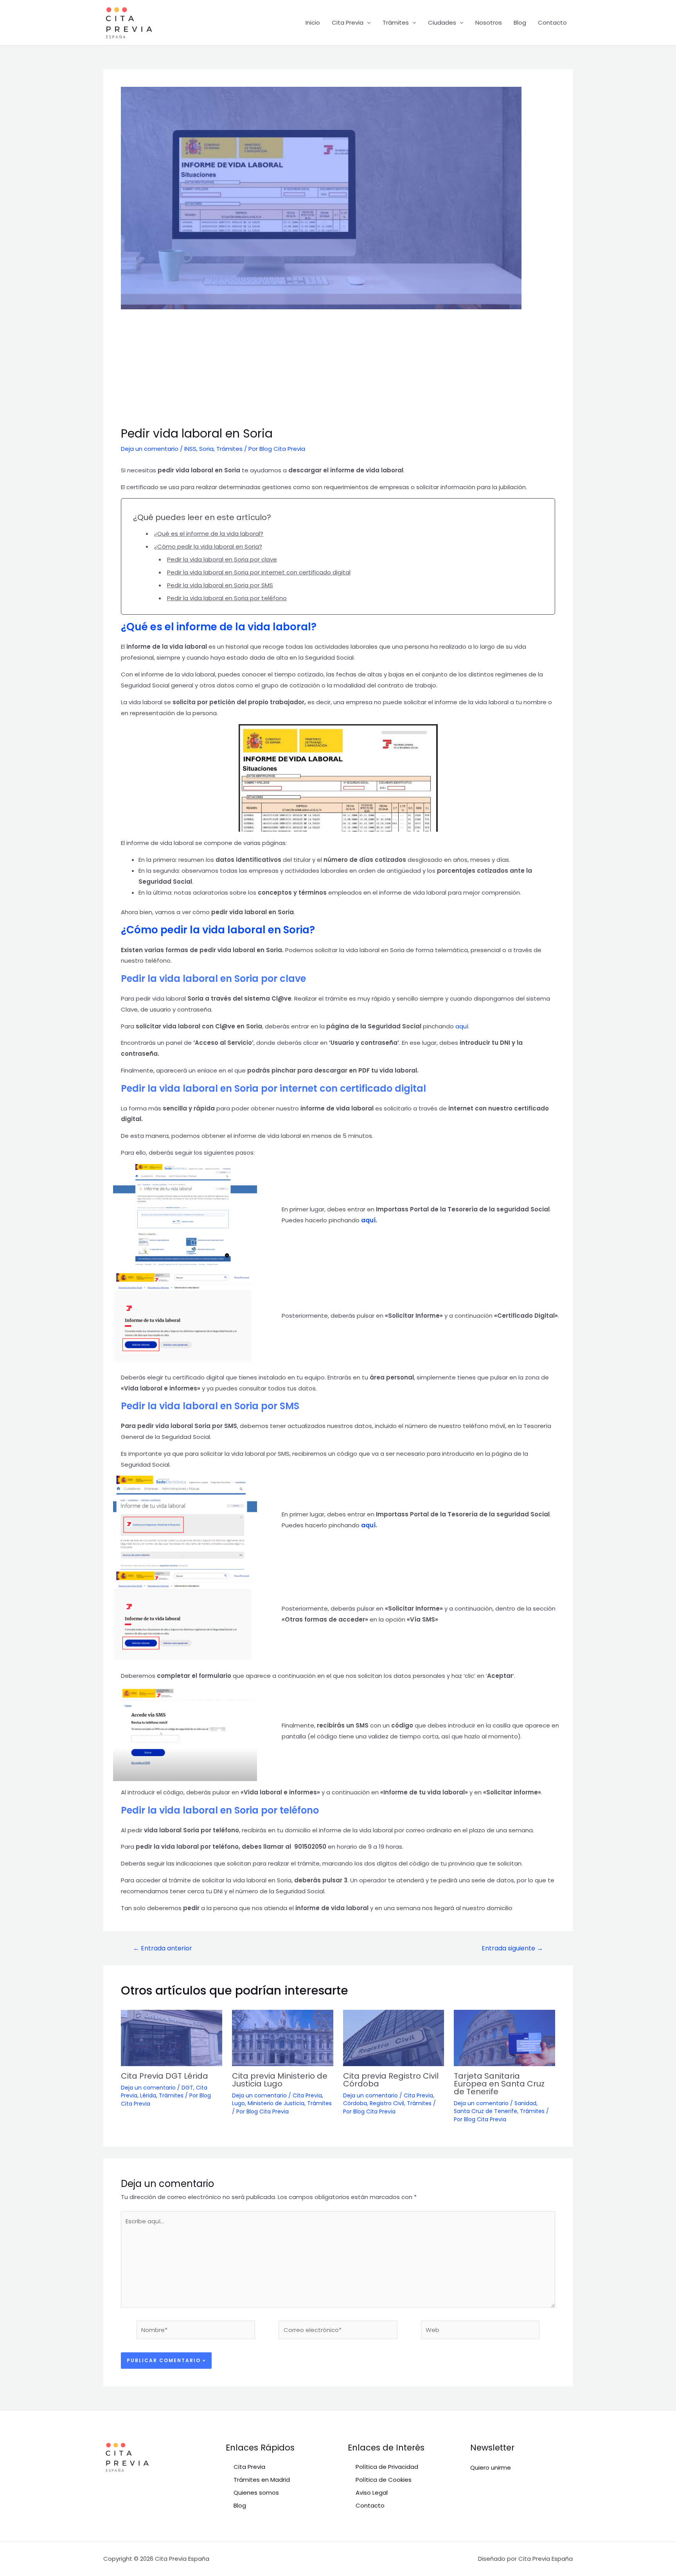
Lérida (148, 2095)
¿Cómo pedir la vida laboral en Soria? (208, 546)
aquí (462, 1026)
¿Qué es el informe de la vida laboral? (209, 534)
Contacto (552, 22)
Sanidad (525, 2103)
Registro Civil (387, 2103)
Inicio (313, 22)
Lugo (238, 2103)
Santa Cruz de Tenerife (485, 2111)
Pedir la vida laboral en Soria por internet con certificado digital (259, 572)
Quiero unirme (491, 2467)
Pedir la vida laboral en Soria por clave (222, 559)
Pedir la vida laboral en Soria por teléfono (227, 598)
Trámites (396, 22)
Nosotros (489, 22)
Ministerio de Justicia (276, 2103)
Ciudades (442, 22)
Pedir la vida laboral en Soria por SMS (220, 585)
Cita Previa (348, 22)
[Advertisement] (338, 368)
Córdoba (355, 2103)
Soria (206, 449)
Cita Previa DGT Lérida (165, 2076)
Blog (520, 22)
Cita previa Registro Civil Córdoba (391, 2080)
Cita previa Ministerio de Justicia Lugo (280, 2080)
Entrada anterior (163, 1948)
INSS (190, 449)
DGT (187, 2088)
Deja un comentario (150, 449)
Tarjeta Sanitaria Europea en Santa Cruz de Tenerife (499, 2084)
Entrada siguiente (512, 1948)
